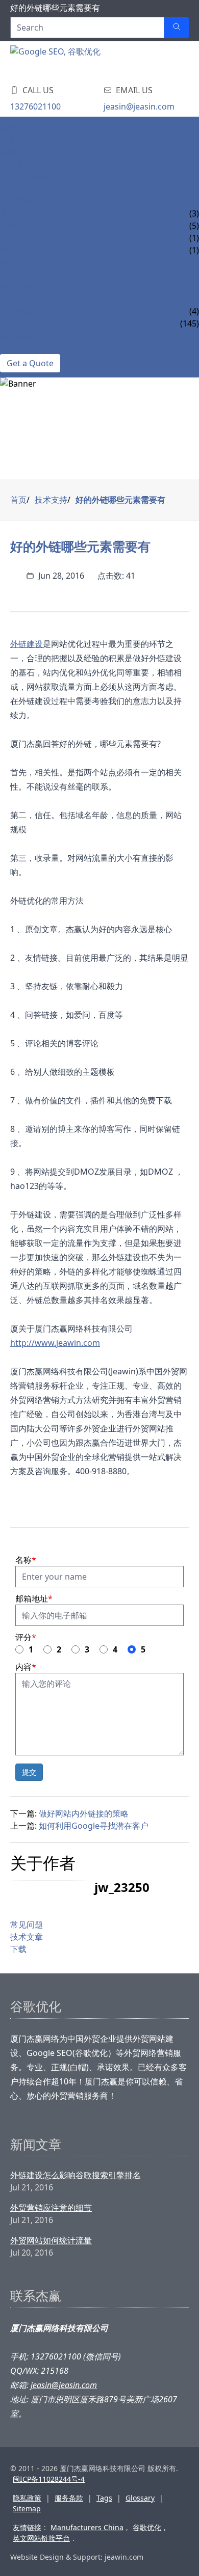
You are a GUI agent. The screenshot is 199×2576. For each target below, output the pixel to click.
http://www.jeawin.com (55, 1343)
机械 (8, 226)
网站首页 (16, 128)
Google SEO (26, 189)
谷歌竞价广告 (24, 165)
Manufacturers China (87, 2527)
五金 (8, 238)
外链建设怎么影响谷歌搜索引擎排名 (76, 2175)
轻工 (8, 250)
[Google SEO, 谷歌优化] (71, 61)
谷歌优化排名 (24, 152)
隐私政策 (27, 2498)
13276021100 (35, 106)
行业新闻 (16, 323)
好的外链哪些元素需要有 (120, 500)
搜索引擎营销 (24, 177)
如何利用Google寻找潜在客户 (94, 1826)
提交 (29, 1772)
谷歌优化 (147, 2527)
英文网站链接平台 (41, 2538)
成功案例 (16, 201)
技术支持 (16, 262)
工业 (8, 213)
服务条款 (69, 2498)
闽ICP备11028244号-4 (49, 2479)
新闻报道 (16, 299)
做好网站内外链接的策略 (84, 1813)
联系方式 (16, 348)
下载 (18, 1949)
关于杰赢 (16, 336)
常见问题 (16, 275)
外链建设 (27, 644)
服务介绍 (16, 140)
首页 (18, 500)
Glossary (140, 2498)
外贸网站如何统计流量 (51, 2240)
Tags (104, 2498)
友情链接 (27, 2527)
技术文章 (16, 287)
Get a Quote (30, 363)
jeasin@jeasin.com (139, 106)
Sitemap (27, 2509)
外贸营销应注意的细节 (51, 2208)
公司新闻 (16, 311)
